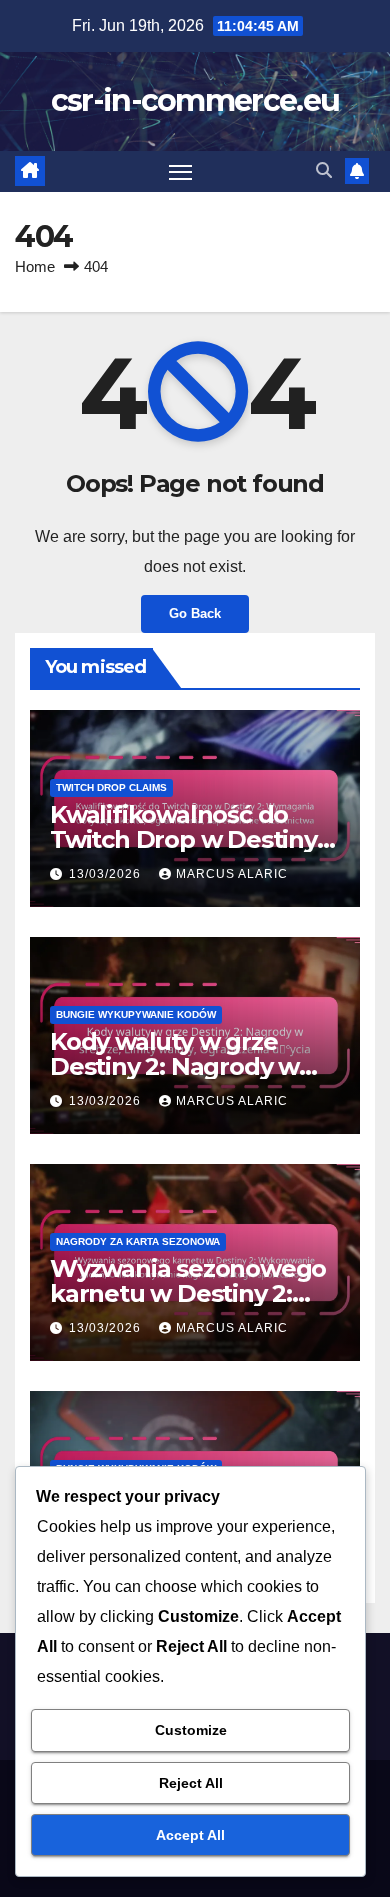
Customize (191, 1730)
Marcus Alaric (232, 874)
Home (35, 266)
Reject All (191, 1783)
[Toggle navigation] (181, 172)
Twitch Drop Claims (111, 787)
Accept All (190, 1835)
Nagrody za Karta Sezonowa (138, 1241)
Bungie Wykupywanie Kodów (136, 1014)
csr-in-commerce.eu (195, 100)
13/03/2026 (107, 874)
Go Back (195, 613)
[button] (324, 170)
